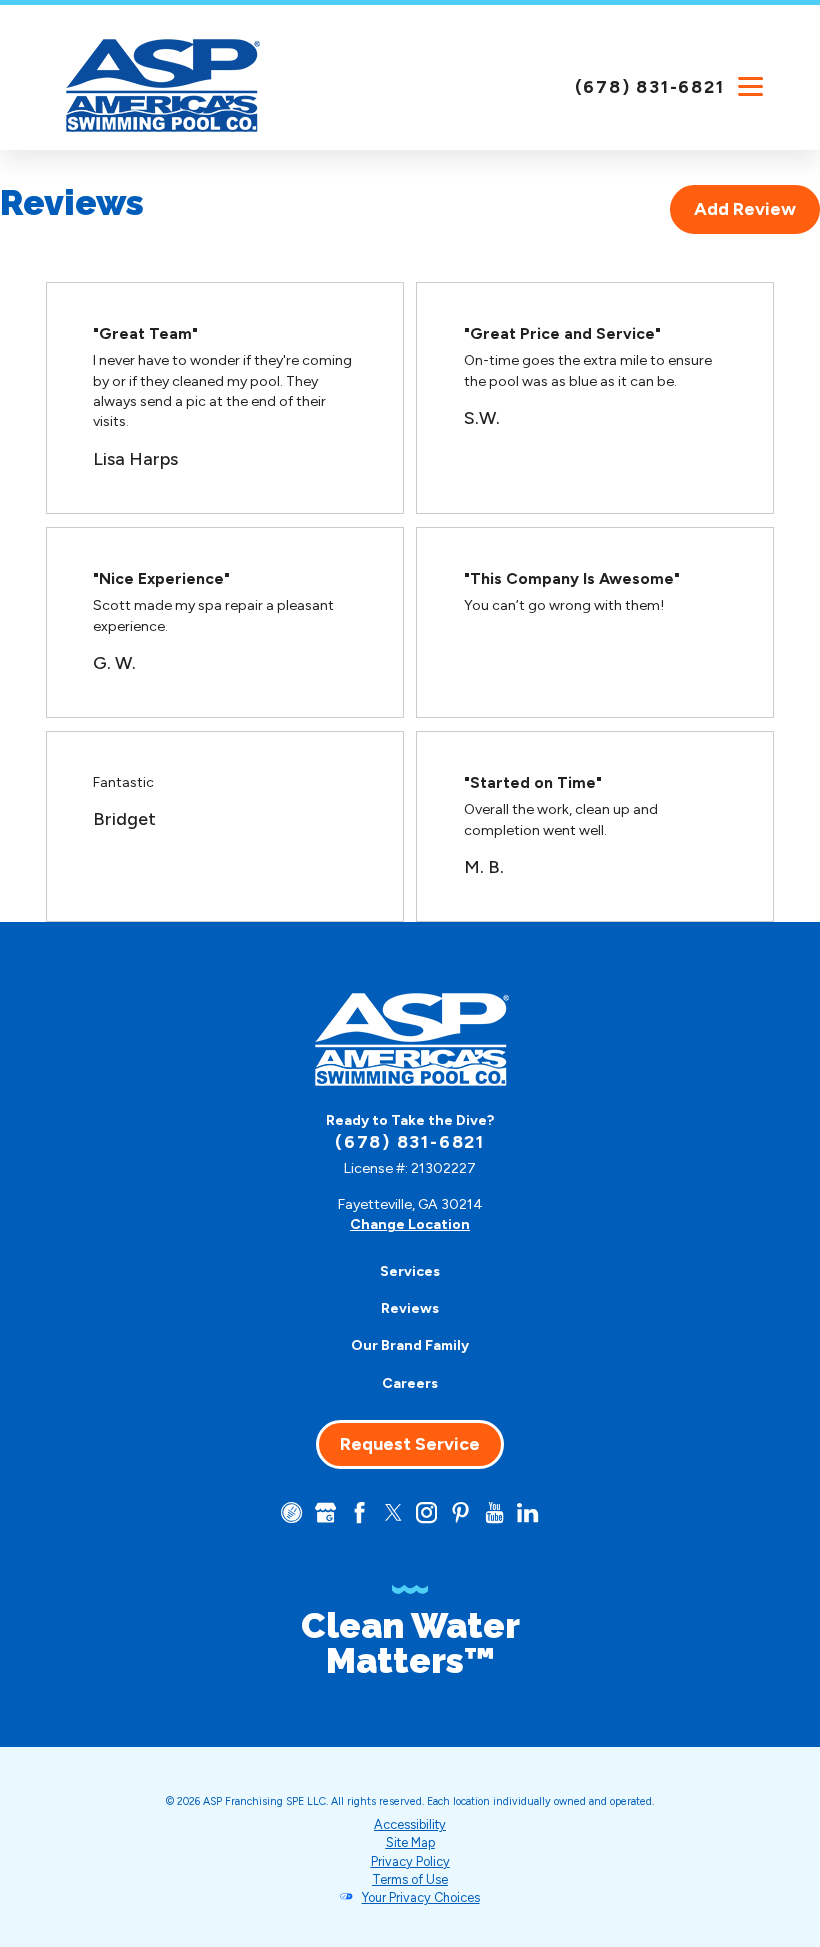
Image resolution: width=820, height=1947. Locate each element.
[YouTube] (494, 1512)
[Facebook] (359, 1512)
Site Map (410, 1842)
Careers (410, 1383)
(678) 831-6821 (650, 86)
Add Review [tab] (745, 209)
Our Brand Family (410, 1345)
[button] (750, 86)
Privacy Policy (410, 1861)
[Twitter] (393, 1512)
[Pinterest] (460, 1512)
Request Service (410, 1444)
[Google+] (325, 1512)
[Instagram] (426, 1512)
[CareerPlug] (291, 1512)
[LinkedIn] (527, 1512)
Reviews (410, 1308)
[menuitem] (410, 1271)
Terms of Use (410, 1879)
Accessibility (410, 1824)
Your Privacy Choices (421, 1897)
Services (410, 1271)
